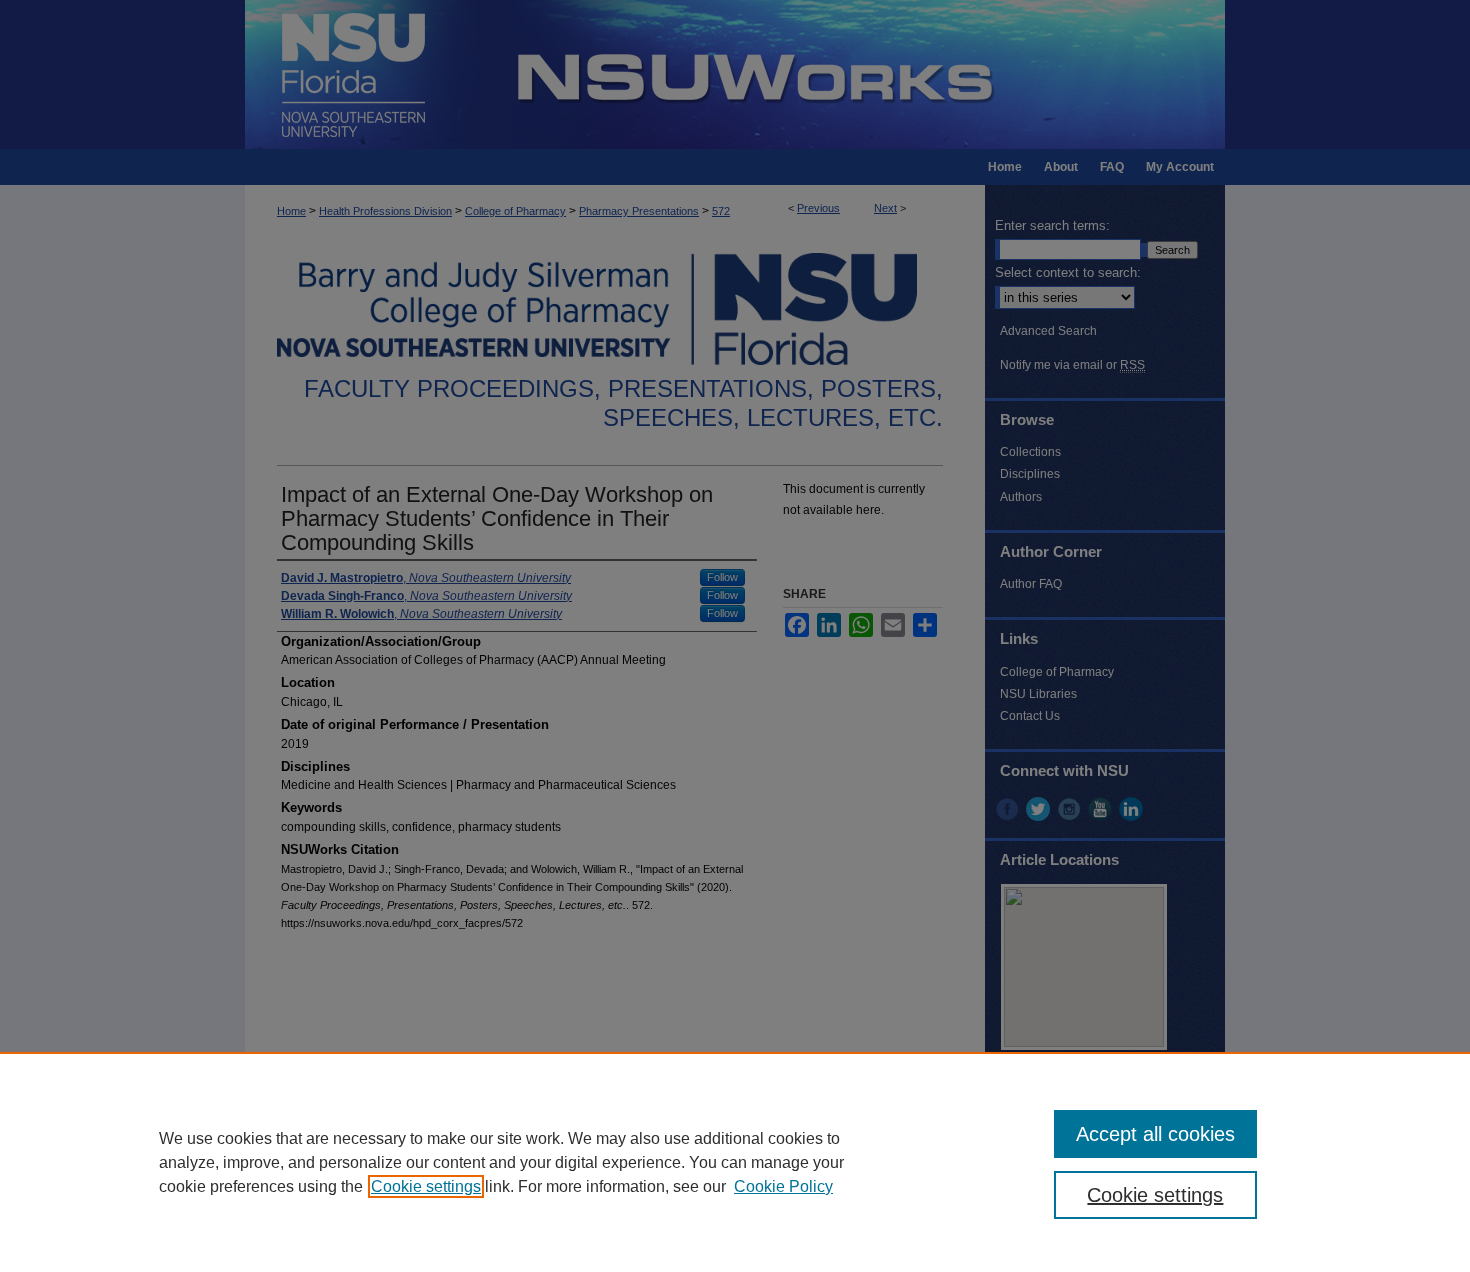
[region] (735, 1162)
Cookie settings (426, 1186)
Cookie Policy (783, 1186)
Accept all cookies (1155, 1134)
